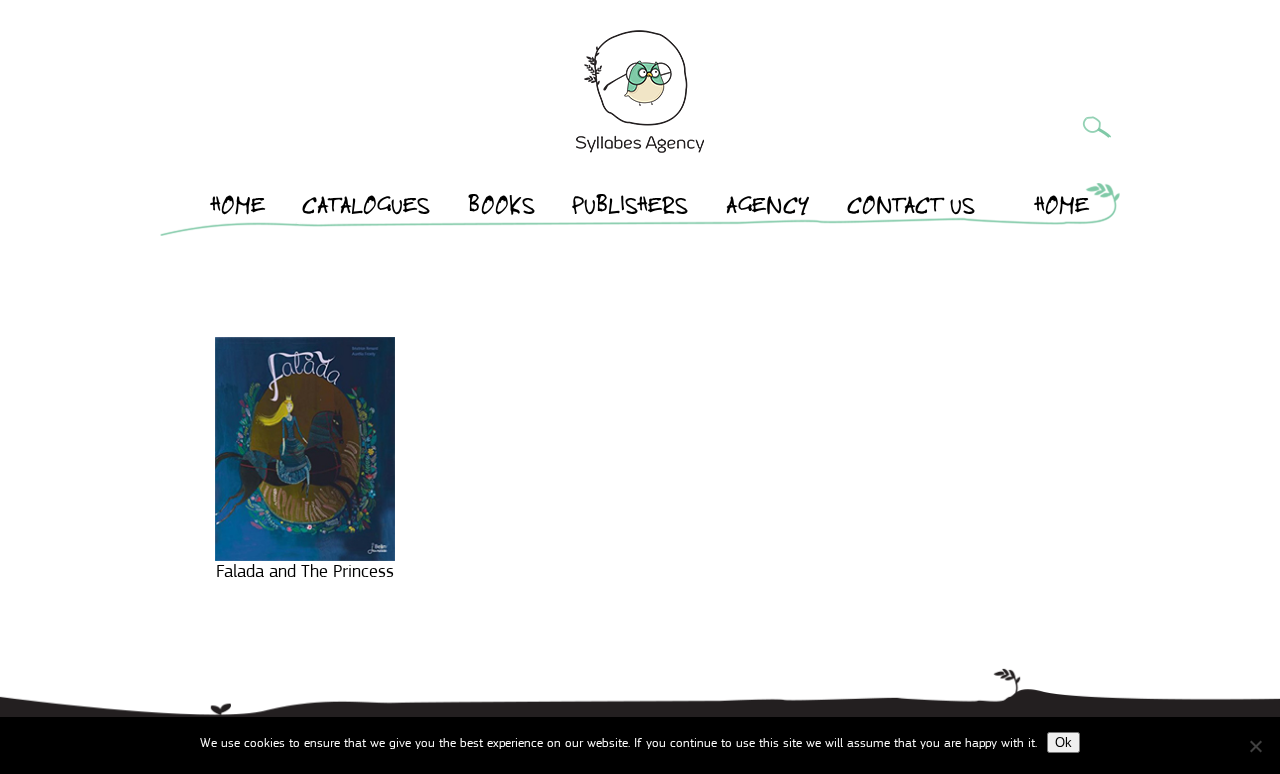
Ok (1063, 742)
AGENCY (768, 209)
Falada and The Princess (305, 571)
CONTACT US (911, 209)
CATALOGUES (366, 209)
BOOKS (501, 209)
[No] (1255, 746)
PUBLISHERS (630, 209)
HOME (238, 209)
